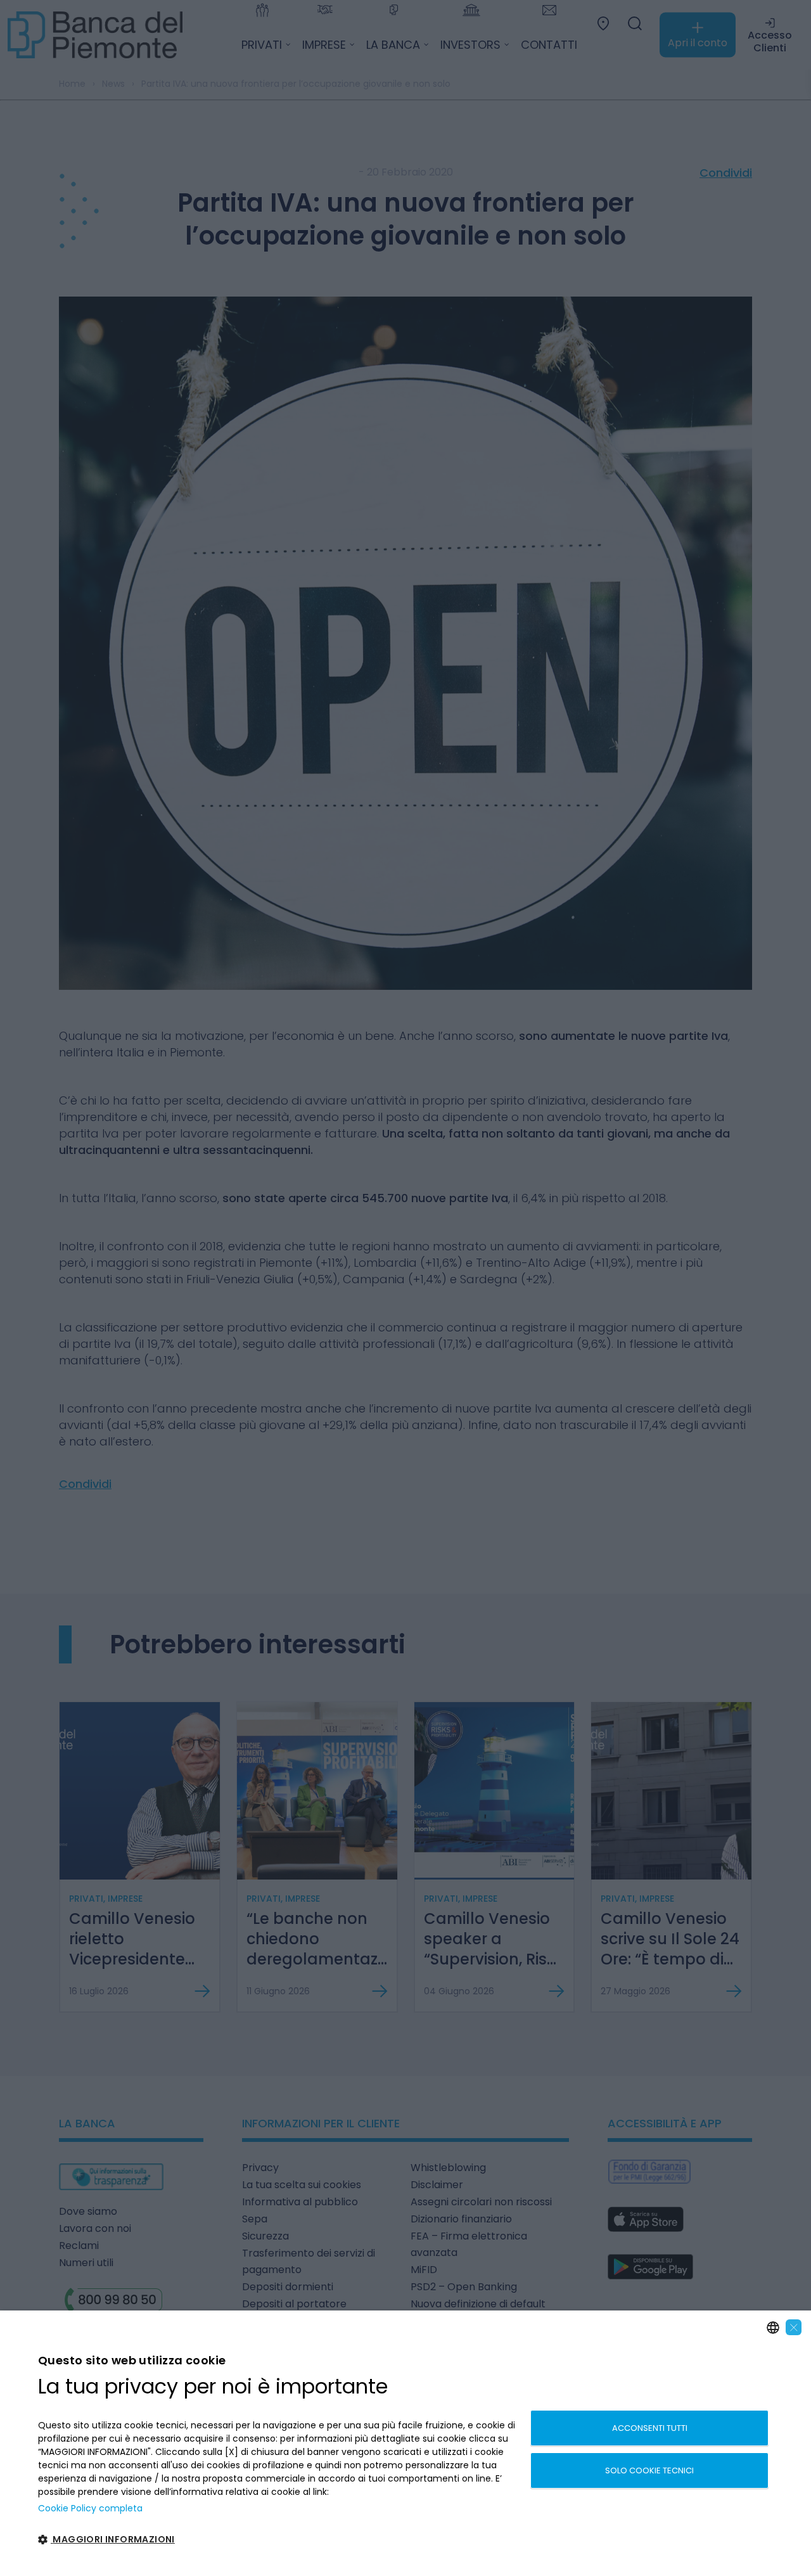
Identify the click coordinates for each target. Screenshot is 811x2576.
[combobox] (773, 2328)
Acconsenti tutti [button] (650, 2428)
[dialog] (405, 2443)
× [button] (794, 2327)
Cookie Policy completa (90, 2508)
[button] (277, 2540)
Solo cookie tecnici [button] (649, 2470)
